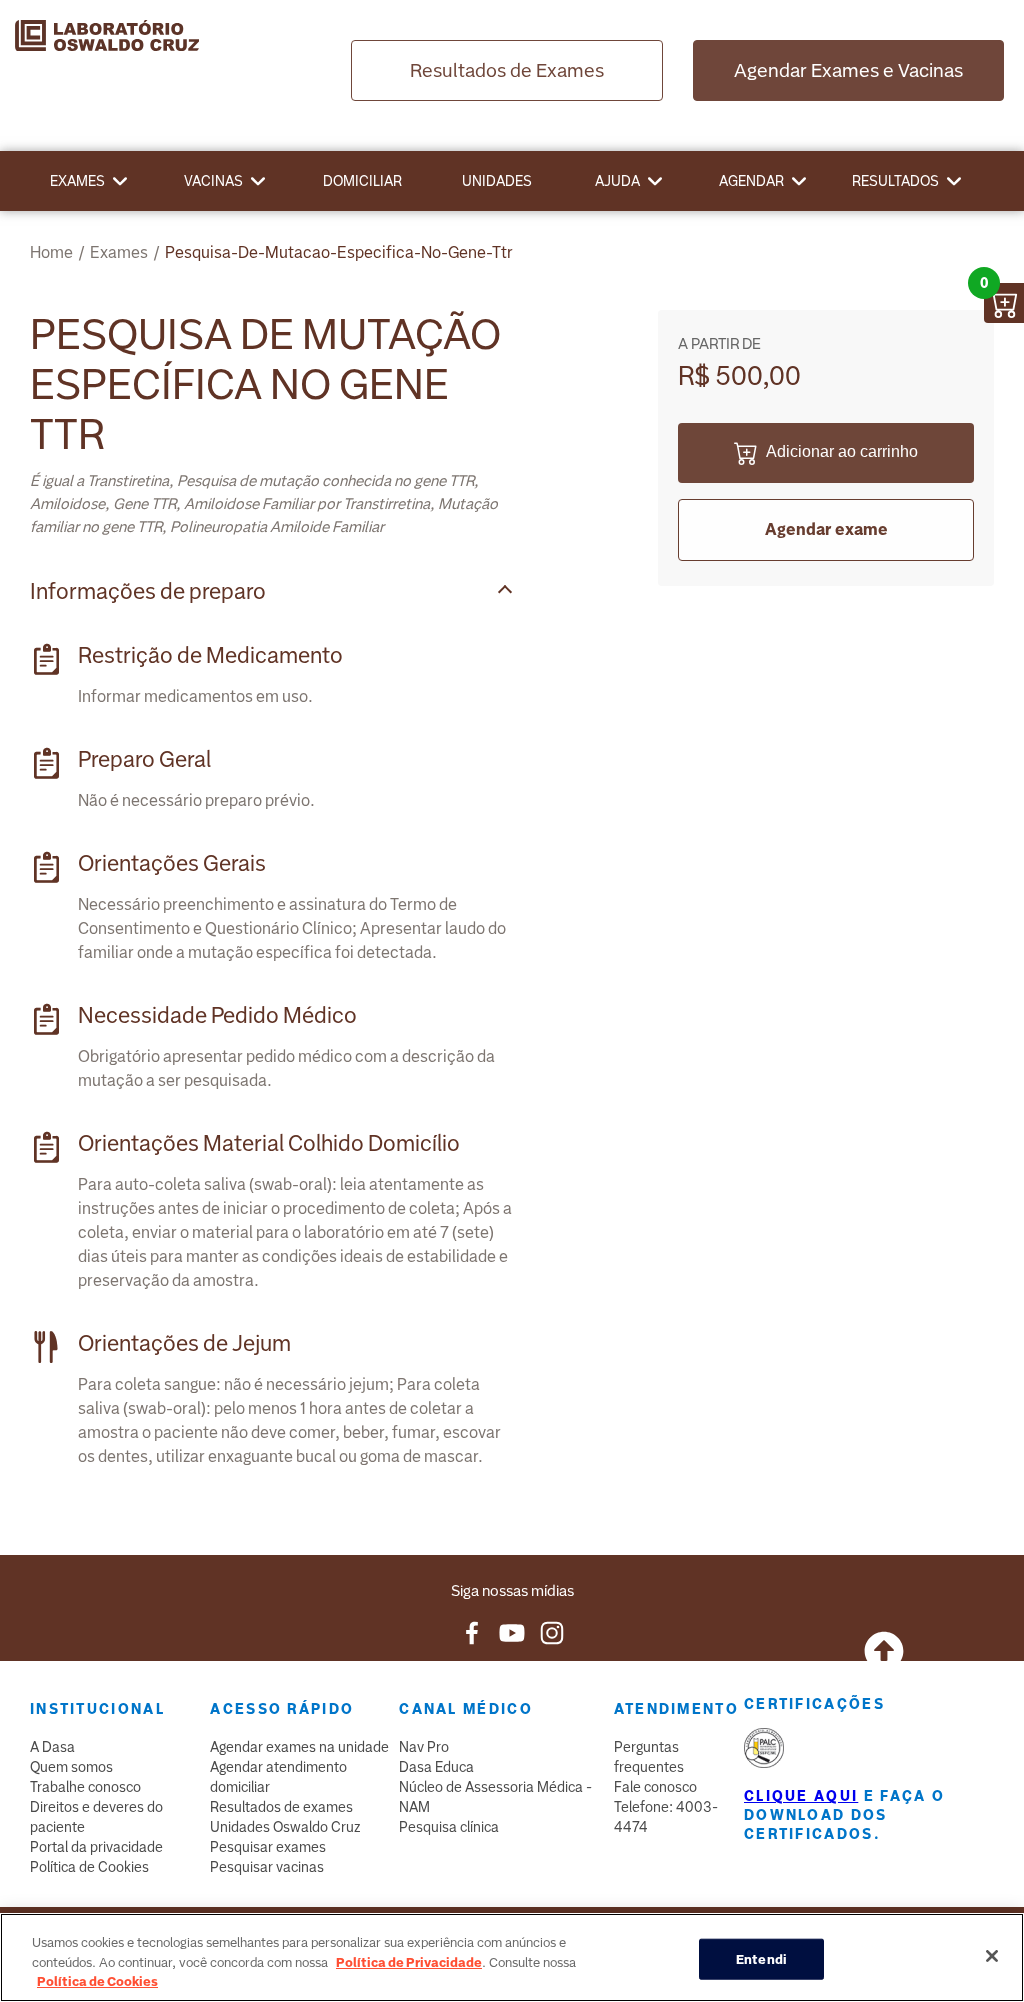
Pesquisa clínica (449, 1827)
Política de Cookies (89, 1867)
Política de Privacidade (409, 1962)
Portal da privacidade (96, 1847)
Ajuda (617, 181)
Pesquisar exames (268, 1847)
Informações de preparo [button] (148, 591)
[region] (512, 1957)
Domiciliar (362, 181)
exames (119, 252)
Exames (77, 181)
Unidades (497, 181)
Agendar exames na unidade (299, 1747)
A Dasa (52, 1747)
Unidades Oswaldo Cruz (285, 1827)
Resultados (895, 181)
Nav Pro (424, 1747)
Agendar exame (826, 529)
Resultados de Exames (507, 70)
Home (51, 252)
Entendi (761, 1958)
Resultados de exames (281, 1807)
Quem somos (71, 1767)
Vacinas (213, 181)
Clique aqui (801, 1796)
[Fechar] (992, 1956)
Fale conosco (655, 1787)
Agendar (751, 181)
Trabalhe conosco (85, 1787)
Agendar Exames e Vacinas (848, 70)
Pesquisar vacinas (267, 1867)
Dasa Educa (436, 1767)
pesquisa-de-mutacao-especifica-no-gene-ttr (339, 252)
